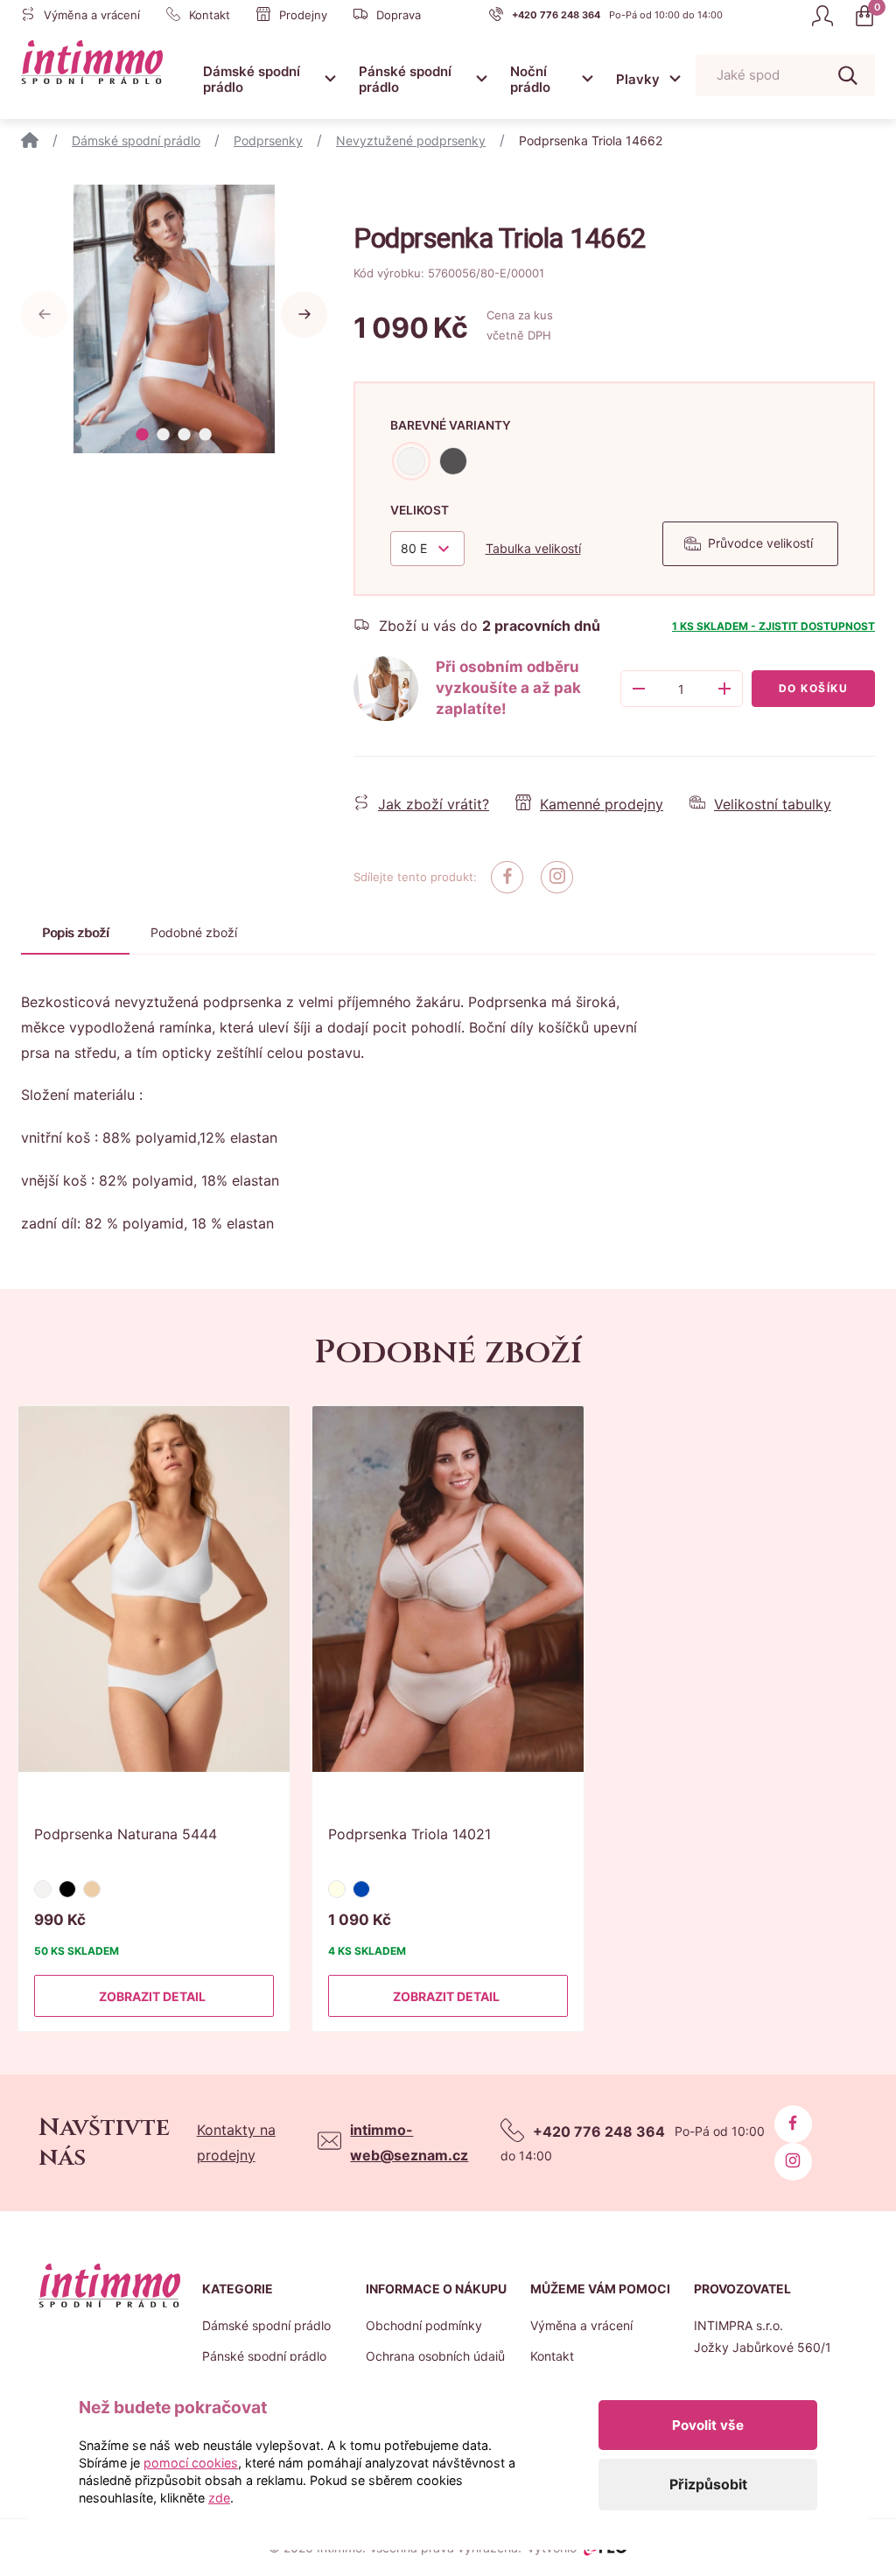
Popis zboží (75, 932)
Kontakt (552, 2356)
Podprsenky (268, 140)
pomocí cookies (191, 2463)
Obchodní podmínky (424, 2325)
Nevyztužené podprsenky (411, 140)
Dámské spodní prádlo (252, 79)
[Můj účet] (822, 16)
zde (219, 2498)
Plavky (638, 79)
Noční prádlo (530, 79)
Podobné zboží (194, 932)
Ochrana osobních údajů (435, 2356)
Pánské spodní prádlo (405, 79)
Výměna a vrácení (581, 2325)
